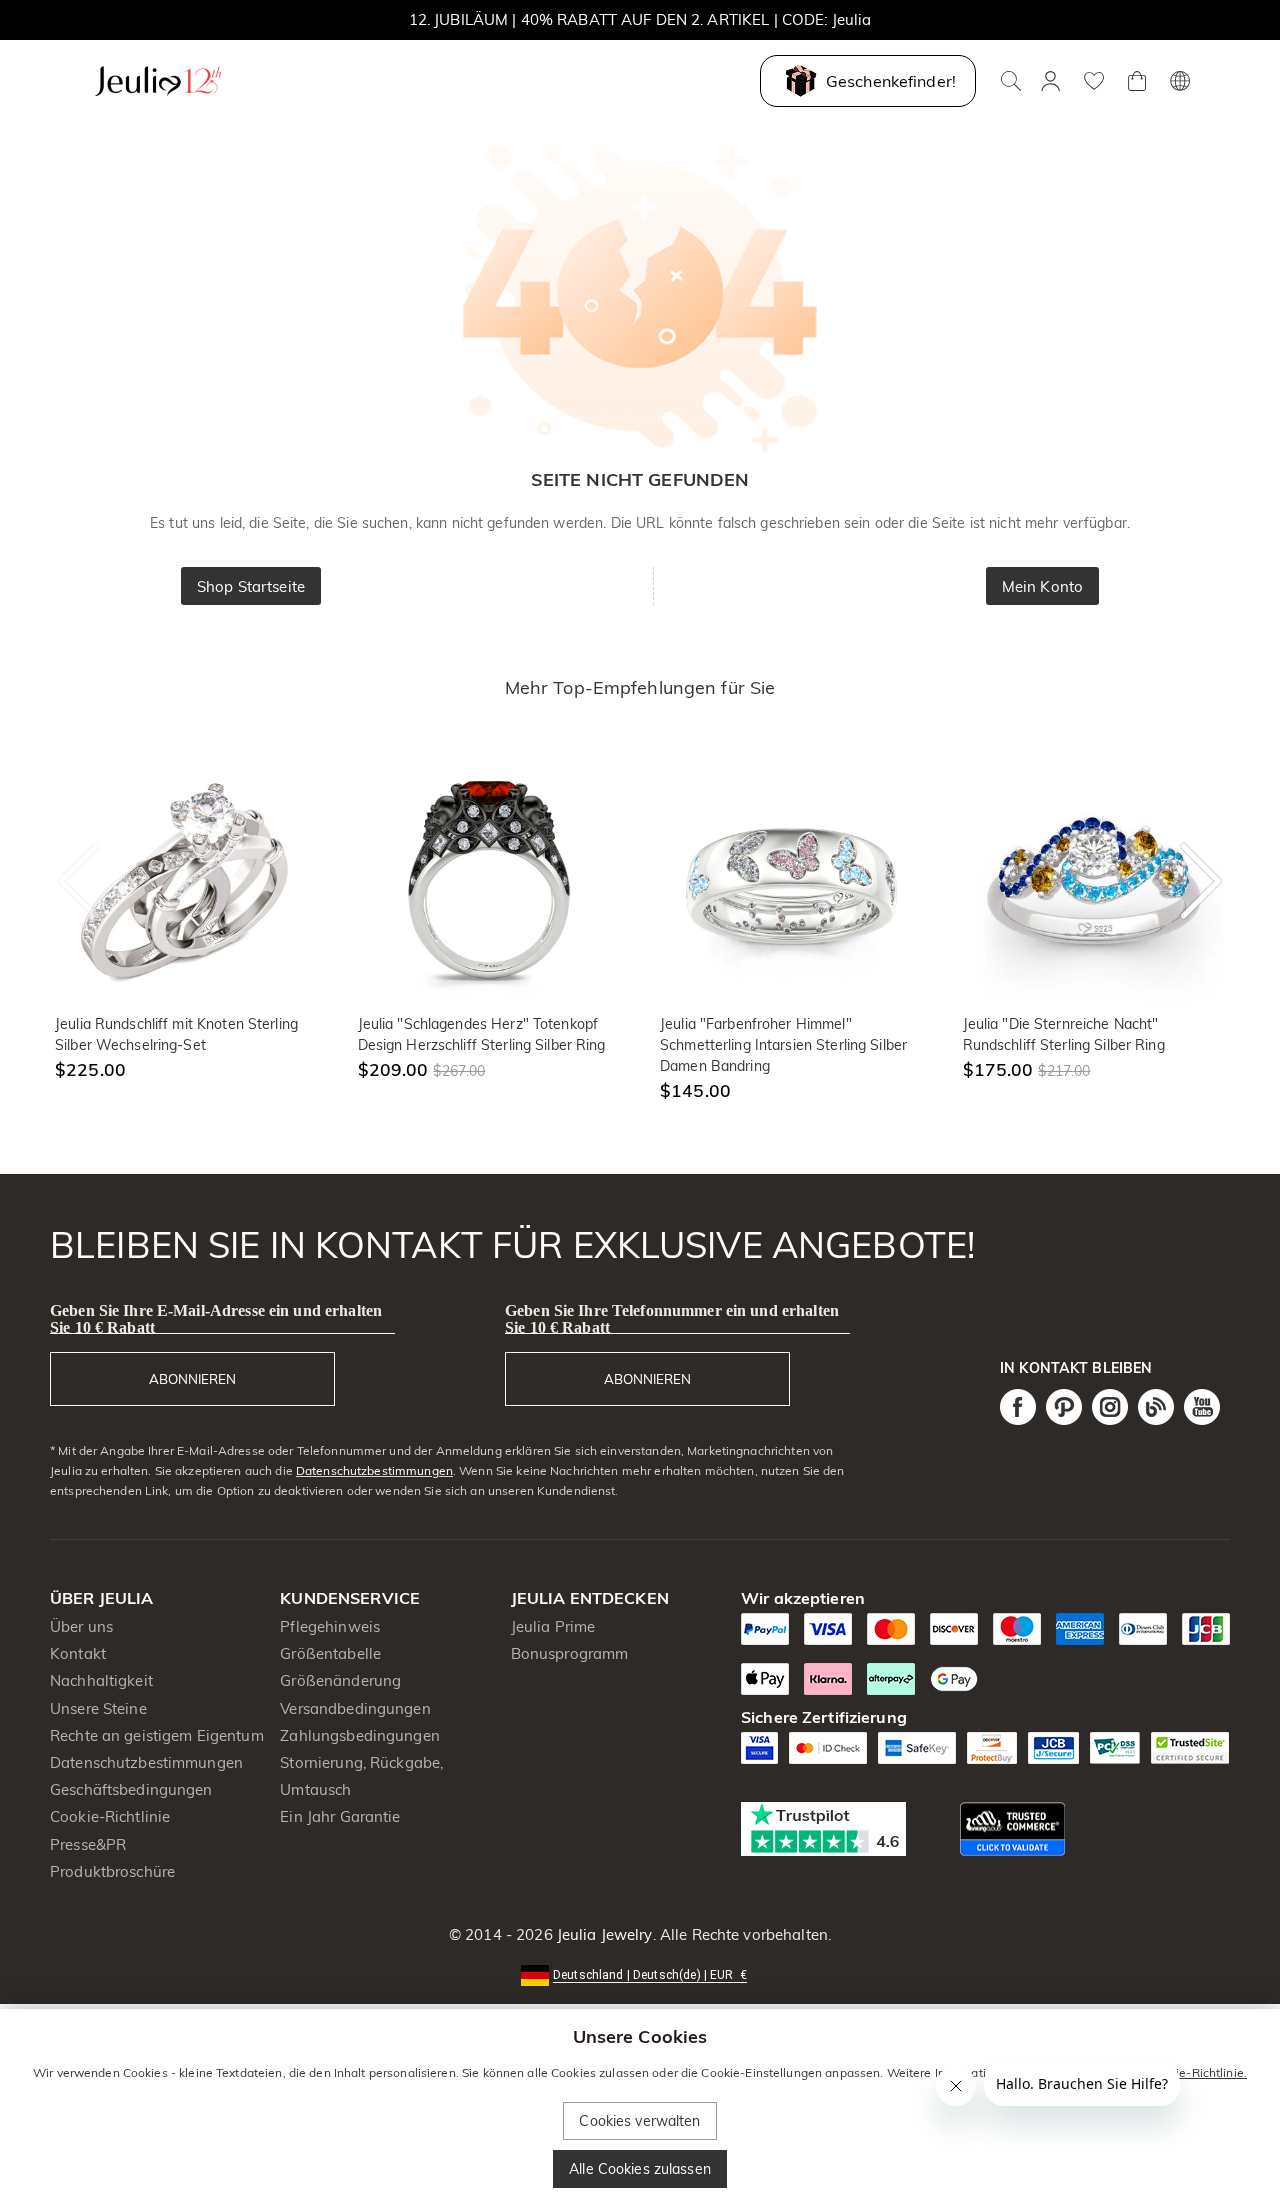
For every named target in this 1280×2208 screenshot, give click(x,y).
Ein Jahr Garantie (340, 1816)
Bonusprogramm (570, 1653)
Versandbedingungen (355, 1708)
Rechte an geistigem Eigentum (157, 1735)
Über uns (81, 1626)
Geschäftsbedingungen (131, 1789)
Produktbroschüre (112, 1871)
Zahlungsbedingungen (360, 1735)
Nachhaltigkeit (101, 1680)
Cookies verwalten (639, 2121)
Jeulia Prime (553, 1626)
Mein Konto (1042, 586)
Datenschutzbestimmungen (374, 1470)
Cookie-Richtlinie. (1197, 2072)
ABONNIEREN (192, 1379)
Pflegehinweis (330, 1626)
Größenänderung (340, 1680)
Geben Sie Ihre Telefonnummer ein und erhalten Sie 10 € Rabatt (672, 1319)
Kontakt (78, 1653)
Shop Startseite (251, 586)
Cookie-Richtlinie (110, 1816)
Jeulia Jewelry (603, 1934)
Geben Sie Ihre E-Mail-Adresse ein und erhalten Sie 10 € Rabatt (216, 1319)
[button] (640, 1973)
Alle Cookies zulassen (640, 2169)
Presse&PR (88, 1844)
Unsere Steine (98, 1708)
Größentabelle (330, 1653)
